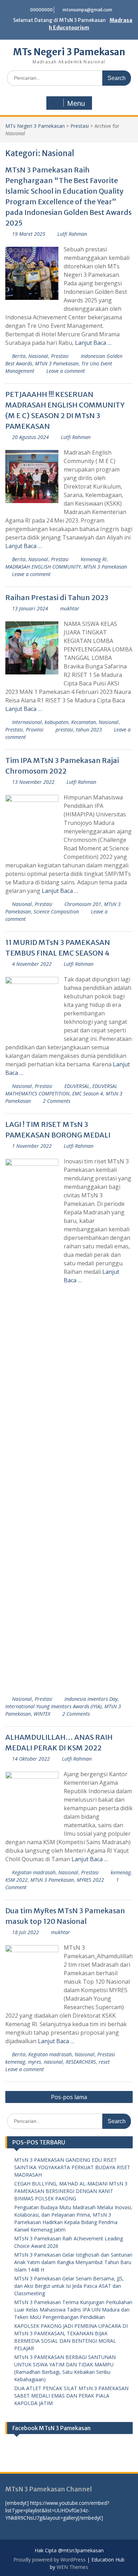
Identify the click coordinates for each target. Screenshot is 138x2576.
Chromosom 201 (83, 904)
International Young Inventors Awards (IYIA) (53, 1706)
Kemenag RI (94, 559)
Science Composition (56, 911)
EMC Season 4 (88, 1093)
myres (34, 2062)
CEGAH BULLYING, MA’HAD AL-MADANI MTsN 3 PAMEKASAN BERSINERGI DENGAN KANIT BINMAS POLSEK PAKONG (71, 2191)
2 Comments (57, 1101)
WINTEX (42, 1714)
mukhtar (70, 608)
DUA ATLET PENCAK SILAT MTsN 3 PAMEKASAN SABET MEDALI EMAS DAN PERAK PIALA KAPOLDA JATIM (71, 2396)
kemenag (121, 1872)
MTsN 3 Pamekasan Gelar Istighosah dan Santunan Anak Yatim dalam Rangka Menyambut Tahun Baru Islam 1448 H (73, 2262)
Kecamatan (84, 722)
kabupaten (56, 722)
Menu (76, 103)
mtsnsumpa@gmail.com (87, 10)
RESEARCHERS (81, 2062)
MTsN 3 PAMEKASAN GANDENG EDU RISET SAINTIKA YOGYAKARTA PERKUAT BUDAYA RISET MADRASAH (72, 2167)
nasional (53, 2062)
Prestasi (80, 126)
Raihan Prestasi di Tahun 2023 (57, 597)
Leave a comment (66, 371)
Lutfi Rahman (72, 234)
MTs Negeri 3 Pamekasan (69, 52)
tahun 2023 (89, 730)
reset (104, 2062)
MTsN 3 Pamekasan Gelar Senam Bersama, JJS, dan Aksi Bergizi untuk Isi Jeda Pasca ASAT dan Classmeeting (69, 2286)
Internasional (27, 722)
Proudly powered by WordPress (50, 2560)
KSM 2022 (16, 1880)
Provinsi (35, 730)
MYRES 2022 (90, 1880)
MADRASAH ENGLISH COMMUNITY (43, 567)
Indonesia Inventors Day (91, 1699)
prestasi (64, 730)
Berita (19, 356)
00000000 (41, 10)
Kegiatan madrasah (34, 1872)
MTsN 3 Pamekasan (57, 363)
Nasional (38, 356)
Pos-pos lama (69, 2097)
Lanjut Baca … (93, 343)
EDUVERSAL (77, 1086)
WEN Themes (72, 2567)
